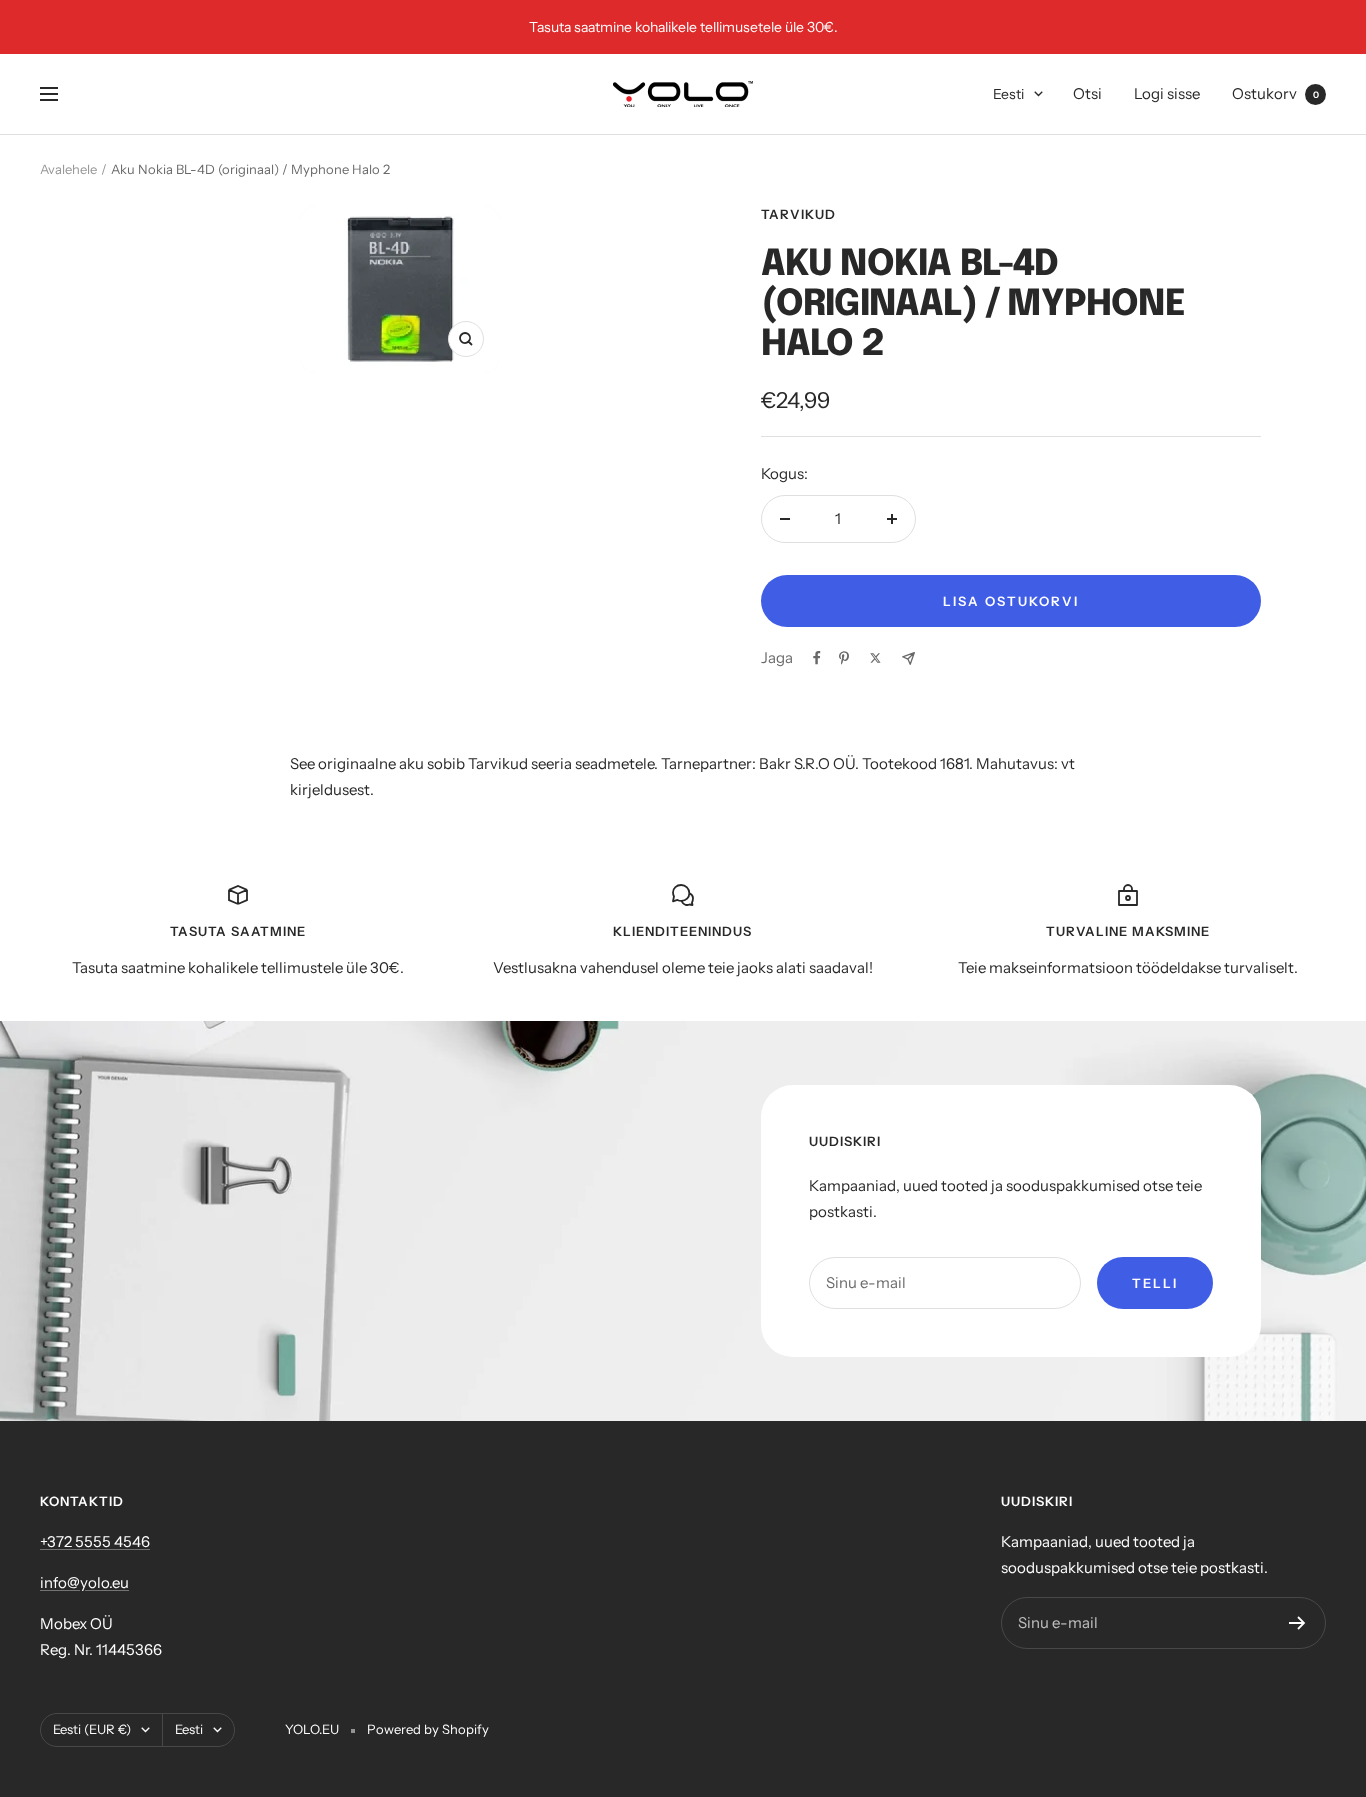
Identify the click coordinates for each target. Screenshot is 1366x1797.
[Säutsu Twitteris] (875, 658)
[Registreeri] (1297, 1623)
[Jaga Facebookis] (817, 658)
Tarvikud (798, 214)
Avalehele (68, 169)
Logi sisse (1167, 93)
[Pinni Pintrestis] (844, 658)
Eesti (1008, 94)
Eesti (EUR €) (92, 1729)
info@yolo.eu (84, 1582)
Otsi (1087, 93)
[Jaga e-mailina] (908, 658)
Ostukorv (1275, 93)
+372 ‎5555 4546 (95, 1541)
